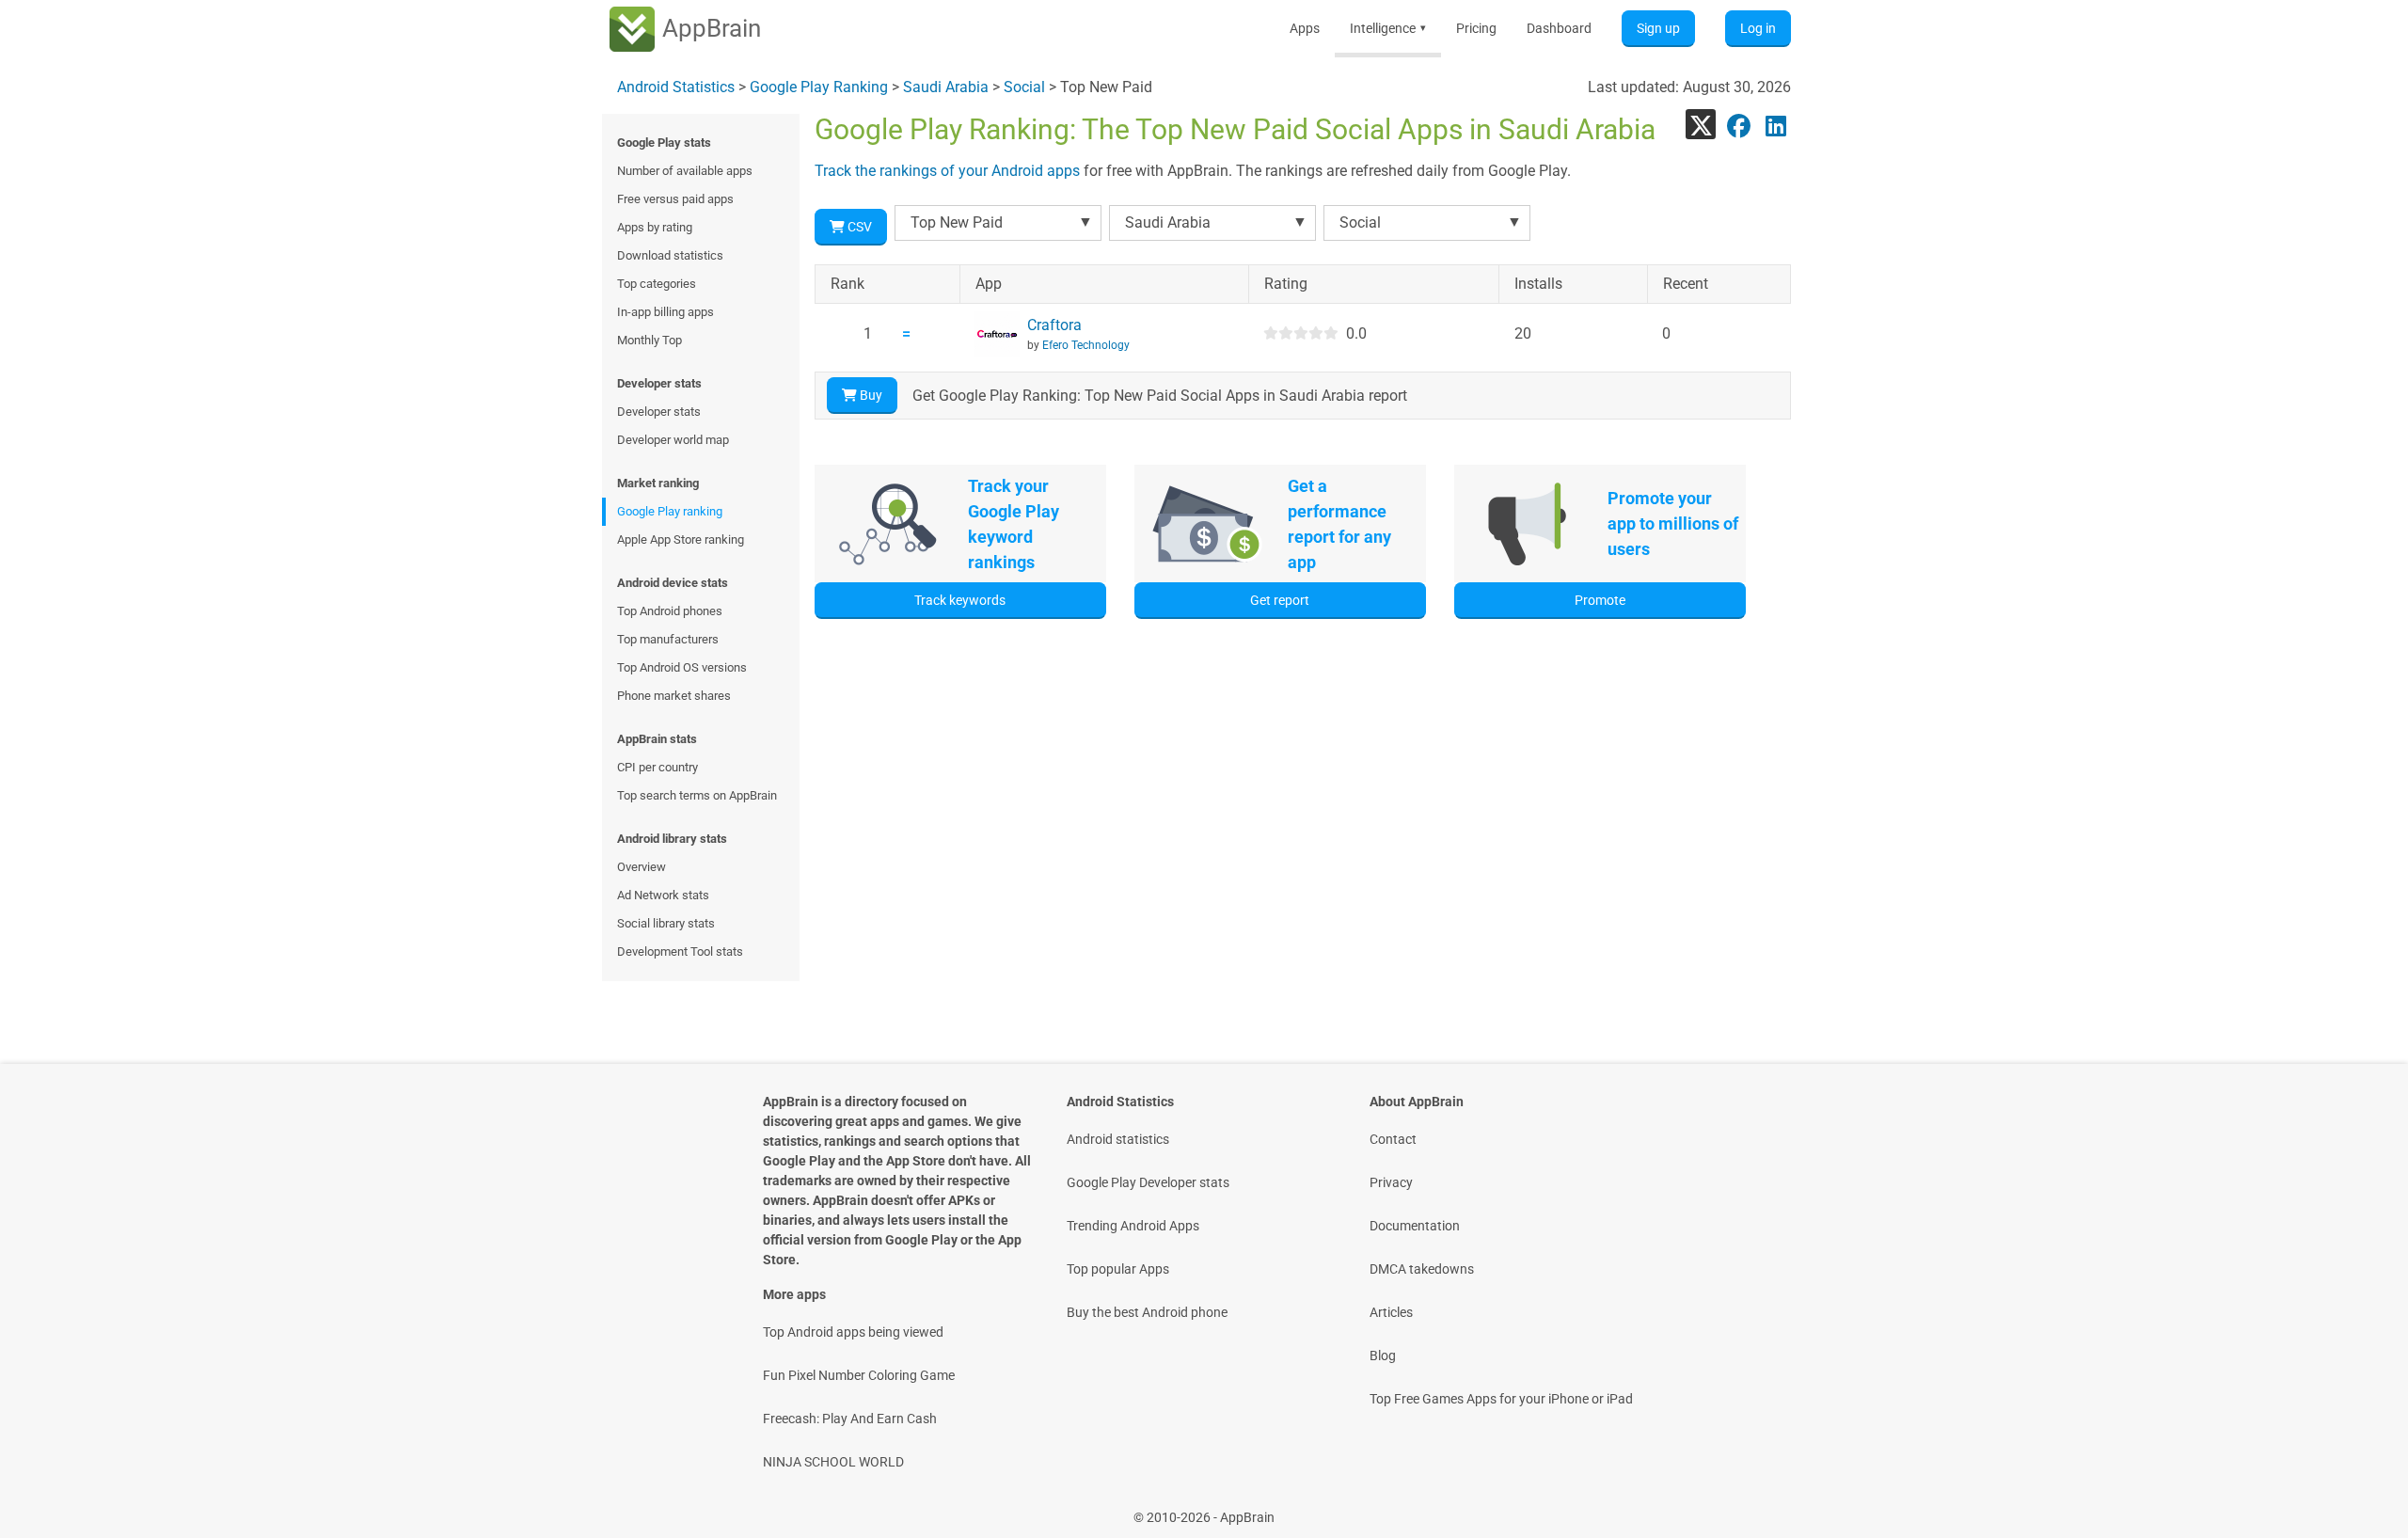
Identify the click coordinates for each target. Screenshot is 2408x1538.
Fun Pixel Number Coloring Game (859, 1375)
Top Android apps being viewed (853, 1332)
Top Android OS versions (682, 667)
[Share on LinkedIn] (1776, 124)
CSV (858, 227)
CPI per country (657, 767)
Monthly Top (650, 340)
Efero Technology (1086, 345)
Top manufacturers (668, 639)
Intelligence (1388, 28)
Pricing (1476, 28)
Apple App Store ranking (681, 539)
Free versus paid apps (675, 199)
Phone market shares (674, 696)
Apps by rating (655, 227)
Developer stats (659, 412)
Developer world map (673, 440)
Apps (1305, 28)
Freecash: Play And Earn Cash (850, 1419)
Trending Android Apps (1133, 1226)
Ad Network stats (663, 895)
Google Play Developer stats (1148, 1182)
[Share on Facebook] (1738, 124)
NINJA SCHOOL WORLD (833, 1462)
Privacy (1391, 1182)
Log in (1758, 28)
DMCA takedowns (1422, 1269)
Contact (1393, 1139)
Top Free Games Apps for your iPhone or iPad (1501, 1399)
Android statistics (1118, 1139)
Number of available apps (685, 171)
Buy (870, 395)
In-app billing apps (665, 312)
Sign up (1658, 28)
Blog (1383, 1356)
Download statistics (670, 255)
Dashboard (1559, 28)
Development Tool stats (680, 951)
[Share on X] (1701, 124)
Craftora (1054, 325)
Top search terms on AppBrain (697, 795)
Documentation (1415, 1226)
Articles (1391, 1312)
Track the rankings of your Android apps (947, 171)
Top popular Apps (1118, 1269)
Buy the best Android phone (1147, 1312)
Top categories (657, 284)
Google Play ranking (670, 511)
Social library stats (666, 923)
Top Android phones (670, 611)
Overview (642, 867)
